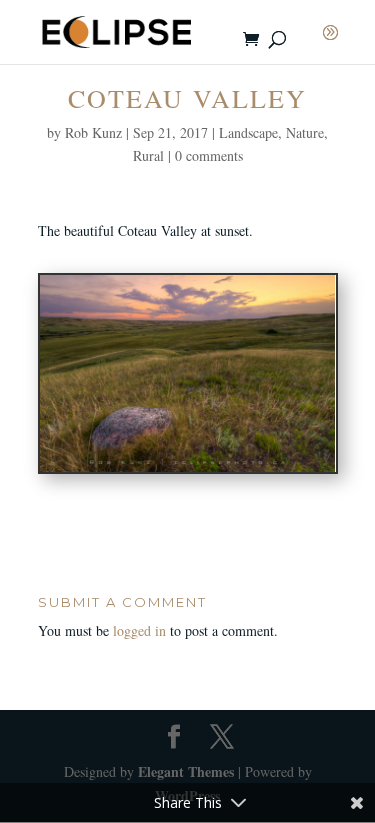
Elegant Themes (186, 771)
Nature (305, 132)
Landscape (248, 132)
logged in (139, 630)
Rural (148, 155)
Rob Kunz (93, 132)
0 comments (209, 155)
